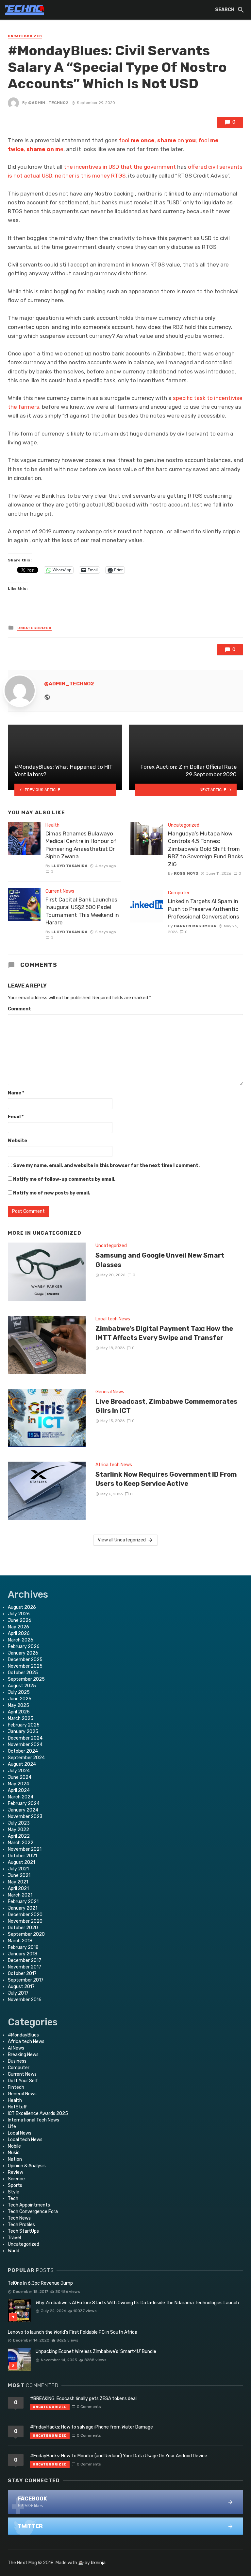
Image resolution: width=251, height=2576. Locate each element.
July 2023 (19, 1823)
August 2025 (22, 1686)
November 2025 (25, 1666)
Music (14, 2153)
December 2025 (25, 1660)
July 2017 (18, 1993)
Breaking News (23, 2055)
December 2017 (25, 1960)
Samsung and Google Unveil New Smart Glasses (160, 1260)
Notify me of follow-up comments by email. (64, 1179)
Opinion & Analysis (27, 2166)
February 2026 (24, 1647)
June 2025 (20, 1699)
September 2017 (26, 1980)
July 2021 (18, 1869)
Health (52, 825)
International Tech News (33, 2120)
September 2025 (26, 1679)
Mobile (14, 2146)
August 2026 (22, 1607)
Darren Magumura (195, 926)
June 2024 (20, 1777)
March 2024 (21, 1797)
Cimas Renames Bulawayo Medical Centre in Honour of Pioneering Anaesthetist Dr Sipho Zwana (81, 845)
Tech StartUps (23, 2231)
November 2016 (25, 2000)
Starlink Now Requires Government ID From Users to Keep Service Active (166, 1479)
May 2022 (18, 1830)
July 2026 (19, 1614)
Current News (60, 891)
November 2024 (25, 1745)
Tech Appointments (29, 2205)
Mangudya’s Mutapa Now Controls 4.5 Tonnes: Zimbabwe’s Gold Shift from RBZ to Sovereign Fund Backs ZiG (206, 849)
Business (17, 2061)
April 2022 (19, 1836)
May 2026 (18, 1627)
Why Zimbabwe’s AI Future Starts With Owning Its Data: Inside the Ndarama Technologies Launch (137, 2303)
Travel (14, 2238)
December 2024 (25, 1738)
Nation (15, 2159)
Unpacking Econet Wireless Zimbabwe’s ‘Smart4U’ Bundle (96, 2352)
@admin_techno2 (48, 103)
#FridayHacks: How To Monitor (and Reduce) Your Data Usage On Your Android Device (119, 2456)
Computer (179, 893)
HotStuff (17, 2107)
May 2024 (18, 1784)
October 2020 (23, 1928)
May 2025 (18, 1705)
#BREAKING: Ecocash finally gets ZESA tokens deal (83, 2399)
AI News (16, 2048)
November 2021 (25, 1849)
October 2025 (23, 1673)
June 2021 (19, 1875)
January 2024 (23, 1810)
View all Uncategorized (122, 1540)
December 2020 (25, 1915)
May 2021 (18, 1882)
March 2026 (21, 1640)
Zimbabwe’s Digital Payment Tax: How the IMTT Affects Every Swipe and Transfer (164, 1333)
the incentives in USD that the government (120, 167)
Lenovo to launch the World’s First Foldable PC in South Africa (73, 2332)
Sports (15, 2185)
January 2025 (23, 1732)
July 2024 (19, 1771)
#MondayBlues (23, 2035)
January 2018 (23, 1954)
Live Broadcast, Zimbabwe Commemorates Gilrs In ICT (166, 1406)
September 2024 (26, 1758)
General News (110, 1392)
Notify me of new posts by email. (52, 1193)
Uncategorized (25, 36)
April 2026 (19, 1633)
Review (16, 2172)
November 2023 (25, 1817)
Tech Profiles (21, 2225)
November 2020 (25, 1921)
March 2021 (20, 1895)
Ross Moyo (186, 873)
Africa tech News (114, 1465)
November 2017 (25, 1967)
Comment (19, 1009)
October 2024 (23, 1751)
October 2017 (22, 1974)
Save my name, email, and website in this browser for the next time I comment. (106, 1166)
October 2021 (22, 1856)
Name (16, 1093)
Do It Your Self (23, 2081)
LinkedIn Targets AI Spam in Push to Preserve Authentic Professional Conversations (204, 909)
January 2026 (23, 1653)
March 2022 (21, 1843)
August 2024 (22, 1764)
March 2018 (20, 1941)
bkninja (98, 2563)
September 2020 (26, 1934)
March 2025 (21, 1718)
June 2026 (20, 1620)
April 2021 (18, 1889)
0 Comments (89, 2407)
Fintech (16, 2087)
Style (14, 2192)
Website (17, 1141)
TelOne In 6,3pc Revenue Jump (40, 2283)
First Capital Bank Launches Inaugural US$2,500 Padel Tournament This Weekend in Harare (82, 911)
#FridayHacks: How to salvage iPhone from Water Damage (92, 2427)
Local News (20, 2133)
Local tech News (113, 1319)
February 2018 (23, 1947)
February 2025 (24, 1725)
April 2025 (19, 1712)
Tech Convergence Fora (33, 2212)
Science (16, 2179)
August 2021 (21, 1862)
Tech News (19, 2218)
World (14, 2251)
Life (12, 2127)
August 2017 (21, 1987)
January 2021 (23, 1908)
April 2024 (19, 1790)
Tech (13, 2198)
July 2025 (19, 1692)
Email (16, 1117)
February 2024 (24, 1803)
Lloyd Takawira (69, 866)
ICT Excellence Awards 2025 (38, 2113)
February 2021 (23, 1902)
